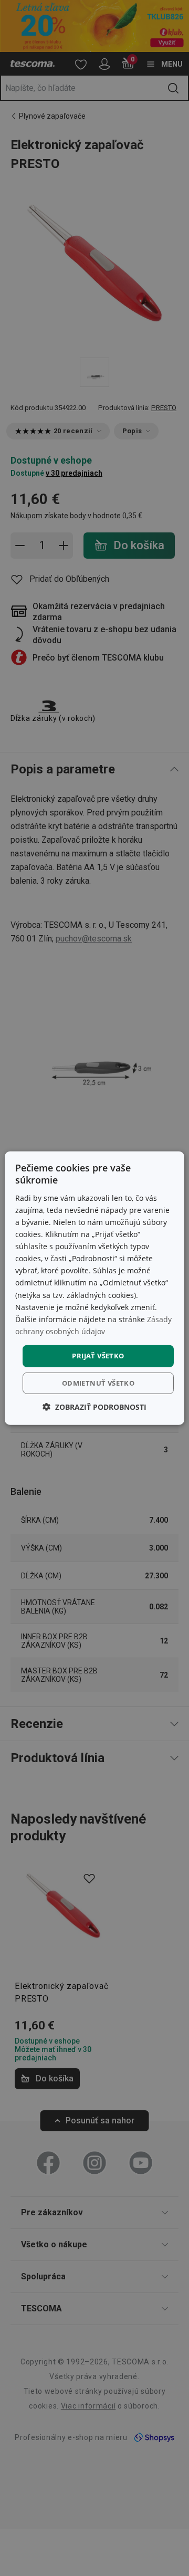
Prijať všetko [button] (98, 1356)
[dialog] (94, 1288)
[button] (94, 1406)
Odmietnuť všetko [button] (98, 1383)
